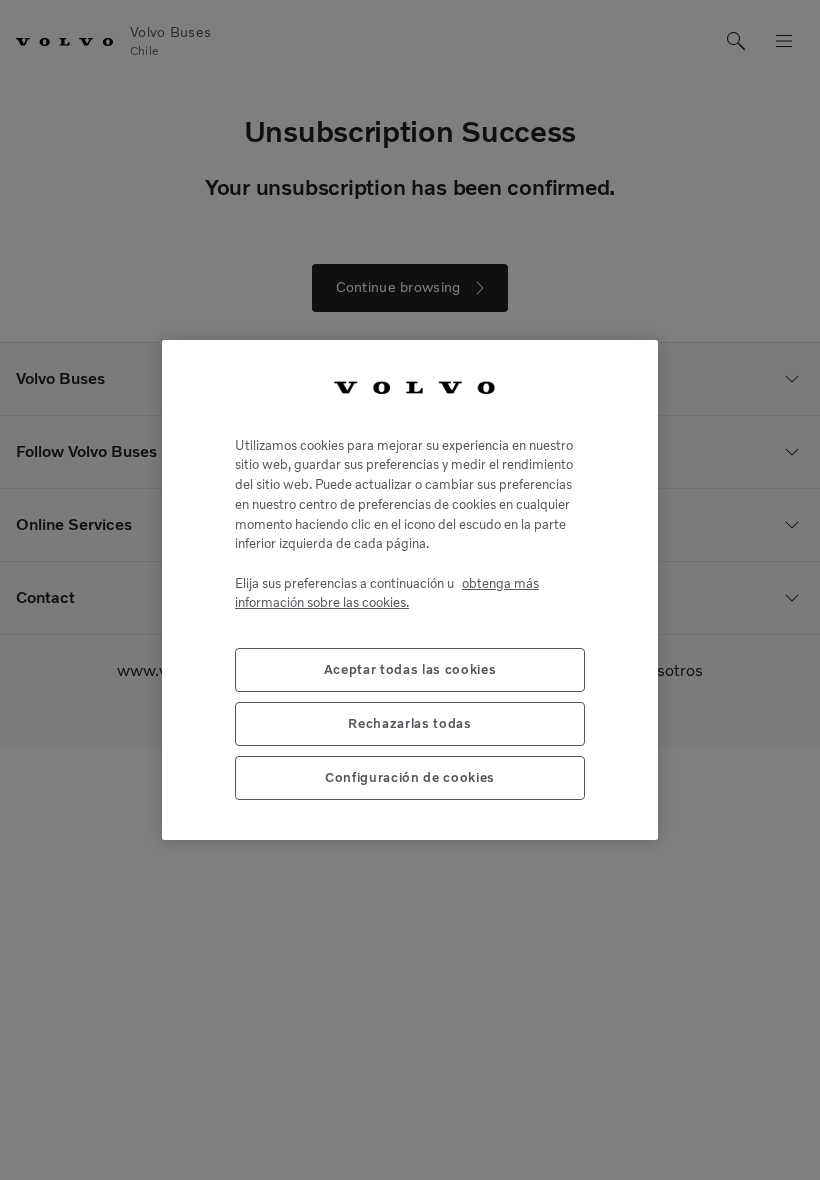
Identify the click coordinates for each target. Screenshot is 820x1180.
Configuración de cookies (410, 777)
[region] (410, 590)
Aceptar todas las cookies (410, 669)
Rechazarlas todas (409, 723)
